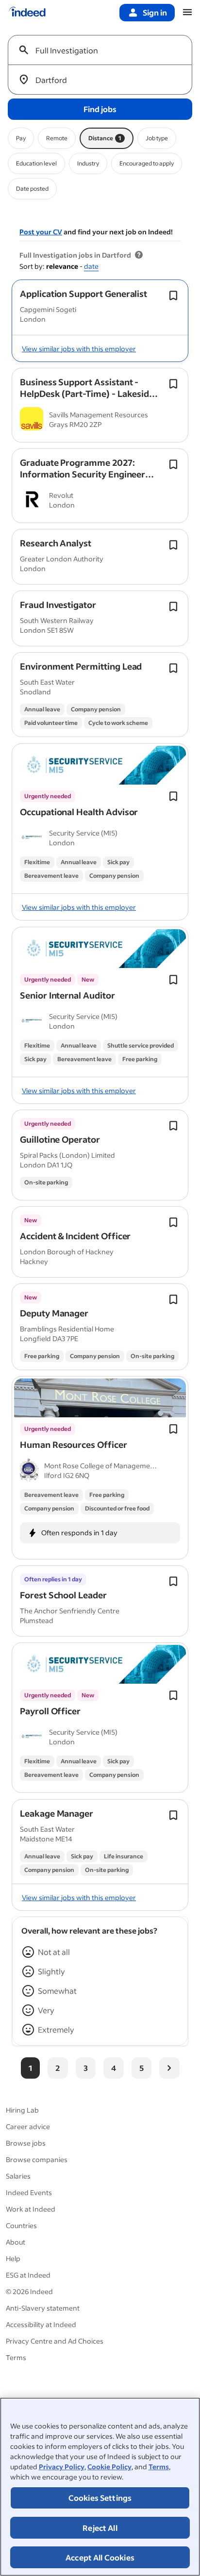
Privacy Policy (62, 2467)
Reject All (100, 2528)
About (16, 2242)
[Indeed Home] (27, 13)
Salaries (18, 2176)
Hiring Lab (22, 2110)
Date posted (32, 189)
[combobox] (104, 50)
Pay (21, 138)
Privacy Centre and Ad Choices (55, 2341)
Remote (57, 138)
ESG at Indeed (28, 2275)
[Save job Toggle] (173, 295)
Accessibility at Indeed (41, 2324)
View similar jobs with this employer (79, 349)
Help (13, 2258)
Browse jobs (26, 2143)
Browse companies (37, 2159)
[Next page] (169, 2068)
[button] (83, 294)
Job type (157, 138)
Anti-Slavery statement (43, 2308)
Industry (88, 163)
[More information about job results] (139, 255)
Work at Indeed (31, 2209)
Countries (21, 2225)
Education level (36, 163)
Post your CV (41, 232)
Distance (105, 138)
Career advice (28, 2126)
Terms (159, 2467)
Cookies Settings (100, 2498)
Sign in (155, 12)
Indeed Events (29, 2192)
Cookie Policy (109, 2467)
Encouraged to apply (147, 163)
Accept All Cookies (100, 2557)
